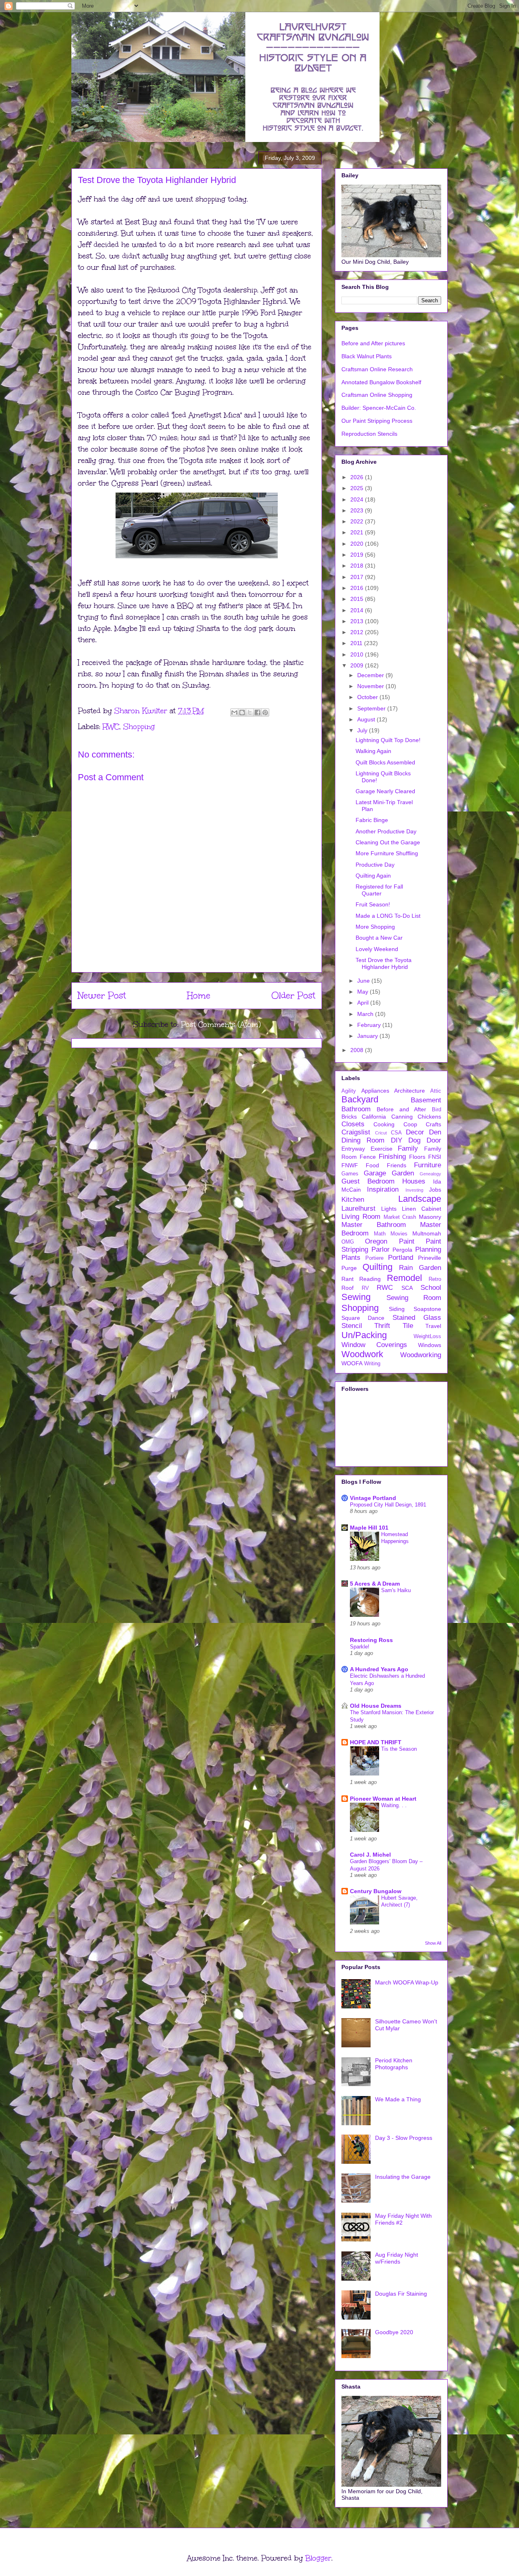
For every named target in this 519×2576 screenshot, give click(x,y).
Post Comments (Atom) (221, 1024)
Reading (370, 1279)
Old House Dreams (376, 1706)
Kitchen (353, 1200)
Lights (389, 1209)
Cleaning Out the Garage (388, 842)
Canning (402, 1117)
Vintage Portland (373, 1498)
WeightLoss (427, 1336)
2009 (358, 665)
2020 (358, 544)
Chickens (429, 1117)
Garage (375, 1173)
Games (350, 1174)
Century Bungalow (376, 1891)
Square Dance (363, 1318)
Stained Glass (417, 1318)
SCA (407, 1288)
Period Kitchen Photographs (394, 2064)
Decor (415, 1132)
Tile (408, 1326)
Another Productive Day (386, 831)
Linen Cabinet (421, 1209)
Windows (430, 1345)
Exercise (382, 1149)
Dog (414, 1140)
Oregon (376, 1241)
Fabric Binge (372, 820)
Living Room (361, 1217)
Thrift (382, 1326)
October (368, 697)
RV (365, 1288)
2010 (358, 654)
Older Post (293, 995)
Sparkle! (360, 1647)
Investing (414, 1190)
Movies (399, 1234)
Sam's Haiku (396, 1590)
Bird (436, 1110)
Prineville (430, 1258)
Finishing (392, 1157)
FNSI (435, 1157)
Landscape (420, 1199)
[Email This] (234, 712)
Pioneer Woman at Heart (383, 1799)
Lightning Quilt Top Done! (388, 740)
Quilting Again (373, 876)
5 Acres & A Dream (375, 1584)
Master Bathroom (374, 1225)
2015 (358, 599)
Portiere (374, 1258)
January (368, 1036)
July (363, 730)
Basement (426, 1100)
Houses (414, 1181)
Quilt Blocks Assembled (385, 762)
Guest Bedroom (368, 1181)
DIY (397, 1140)
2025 (358, 488)
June (364, 981)
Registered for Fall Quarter (379, 890)
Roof (347, 1288)
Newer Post (102, 995)
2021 (358, 532)
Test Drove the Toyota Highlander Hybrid (384, 963)
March (366, 1014)
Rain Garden (420, 1268)
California (374, 1117)
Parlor (381, 1249)
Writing (372, 1364)
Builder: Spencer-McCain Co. (379, 408)
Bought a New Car (379, 938)
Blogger (318, 2558)
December (371, 675)
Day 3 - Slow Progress (404, 2138)
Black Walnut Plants (367, 356)
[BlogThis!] (242, 712)
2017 (358, 577)
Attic (436, 1091)
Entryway (353, 1149)
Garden (403, 1173)
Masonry (430, 1217)
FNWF (350, 1165)
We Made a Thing (398, 2099)
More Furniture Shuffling (387, 853)
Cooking (384, 1124)
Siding (397, 1309)
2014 (358, 610)
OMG (348, 1242)
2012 (358, 632)
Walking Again (373, 751)
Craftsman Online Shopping (377, 395)
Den (435, 1132)
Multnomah (427, 1233)
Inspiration (383, 1189)
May (364, 992)
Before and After (402, 1109)
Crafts (433, 1124)
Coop (410, 1124)
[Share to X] (250, 712)
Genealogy (430, 1174)
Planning (428, 1249)
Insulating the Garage (403, 2177)
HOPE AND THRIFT (376, 1742)
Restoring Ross (371, 1640)
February (370, 1025)
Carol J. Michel (370, 1855)
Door (434, 1140)
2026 (358, 477)
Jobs (435, 1190)
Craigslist (356, 1132)
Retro (435, 1279)
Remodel (404, 1278)
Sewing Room (414, 1298)
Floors (417, 1157)
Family (408, 1148)
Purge (349, 1268)
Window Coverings (374, 1345)
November (371, 686)
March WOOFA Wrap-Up (407, 1982)
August (367, 719)
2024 (358, 499)
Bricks (349, 1117)
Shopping (139, 727)
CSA (396, 1133)
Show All (433, 1943)
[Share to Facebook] (257, 712)
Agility (349, 1091)
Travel (433, 1326)
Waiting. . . (394, 1805)
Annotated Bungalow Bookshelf (381, 382)
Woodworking (421, 1355)
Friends (397, 1165)
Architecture (410, 1091)
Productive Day (375, 865)
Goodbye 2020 (394, 2332)
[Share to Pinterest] (265, 712)
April (364, 1003)
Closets (353, 1124)
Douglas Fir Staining (401, 2294)
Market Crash (400, 1217)
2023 (358, 510)
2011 (357, 643)
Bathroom (356, 1109)
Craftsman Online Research (377, 369)
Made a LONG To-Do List (388, 916)
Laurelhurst (358, 1208)
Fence (368, 1157)
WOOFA (352, 1363)
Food (372, 1165)
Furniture (428, 1165)
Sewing (356, 1297)
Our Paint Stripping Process (377, 421)
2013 (358, 621)
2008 (358, 1050)
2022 (358, 521)
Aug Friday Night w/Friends (397, 2258)
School (431, 1288)
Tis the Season (399, 1749)
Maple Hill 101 (369, 1528)
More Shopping (375, 927)
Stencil (352, 1326)
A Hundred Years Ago (379, 1669)
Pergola (402, 1250)
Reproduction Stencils (369, 434)
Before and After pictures (373, 343)
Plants (351, 1258)
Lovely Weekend (377, 949)
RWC (111, 727)
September (372, 708)
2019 (358, 555)
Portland (401, 1258)
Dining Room (363, 1140)
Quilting (377, 1267)
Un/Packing (364, 1335)
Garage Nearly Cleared (385, 791)
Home (199, 995)
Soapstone (427, 1309)
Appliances (375, 1091)
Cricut (381, 1133)
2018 (358, 566)
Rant (347, 1279)
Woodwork (362, 1354)
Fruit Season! (373, 904)
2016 (358, 588)
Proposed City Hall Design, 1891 (388, 1505)
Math (380, 1234)
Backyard (360, 1099)
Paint (407, 1241)
